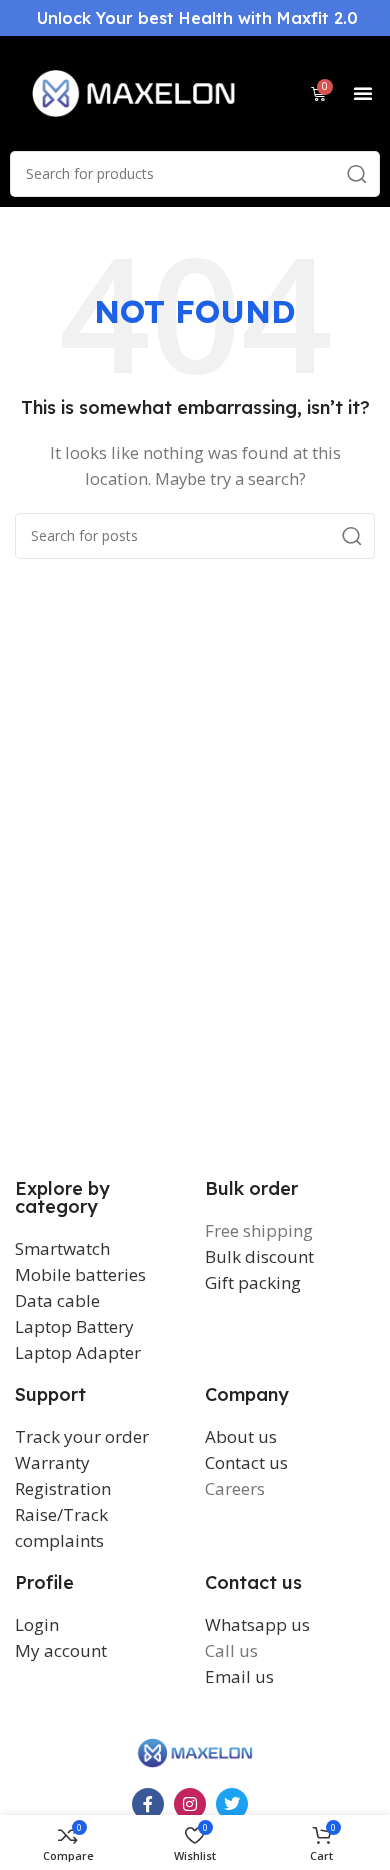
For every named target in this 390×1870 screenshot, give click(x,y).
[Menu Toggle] (363, 93)
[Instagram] (190, 1804)
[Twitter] (232, 1804)
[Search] (357, 174)
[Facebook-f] (148, 1804)
